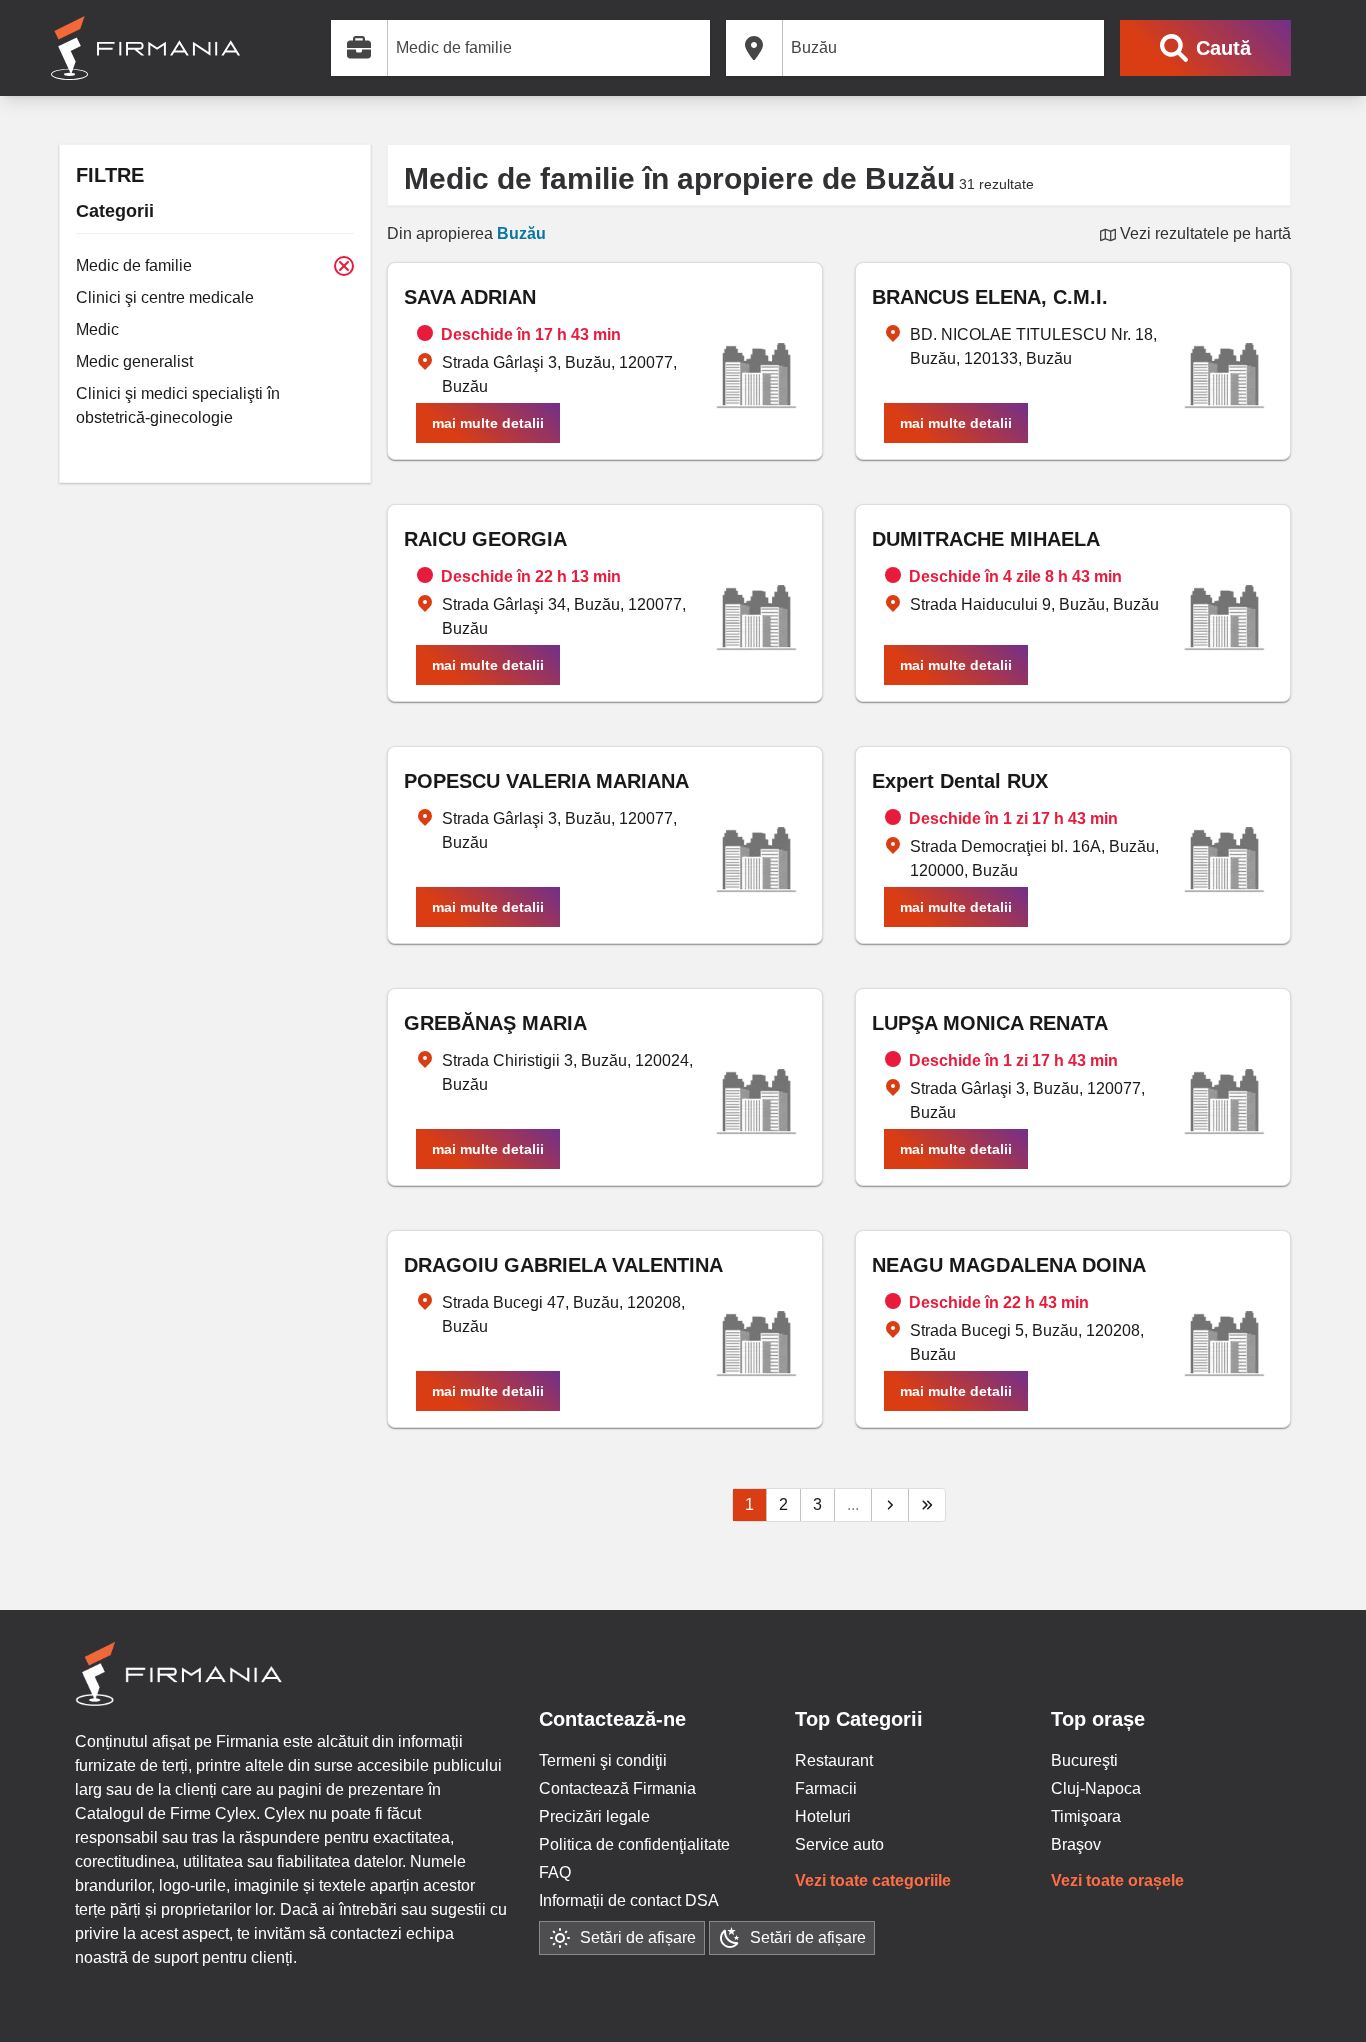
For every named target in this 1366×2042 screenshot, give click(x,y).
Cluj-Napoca (1096, 1788)
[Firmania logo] (145, 48)
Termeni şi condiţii (603, 1760)
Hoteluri (823, 1816)
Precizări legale (594, 1816)
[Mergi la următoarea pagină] (890, 1505)
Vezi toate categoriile (873, 1880)
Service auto (839, 1844)
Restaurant (834, 1760)
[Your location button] (1087, 48)
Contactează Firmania (617, 1788)
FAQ (555, 1872)
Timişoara (1086, 1816)
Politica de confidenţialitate (634, 1844)
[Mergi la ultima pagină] (927, 1505)
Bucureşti (1084, 1760)
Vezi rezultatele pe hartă (1203, 233)
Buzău (521, 233)
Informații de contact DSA (629, 1900)
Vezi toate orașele (1117, 1880)
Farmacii (826, 1788)
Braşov (1076, 1844)
